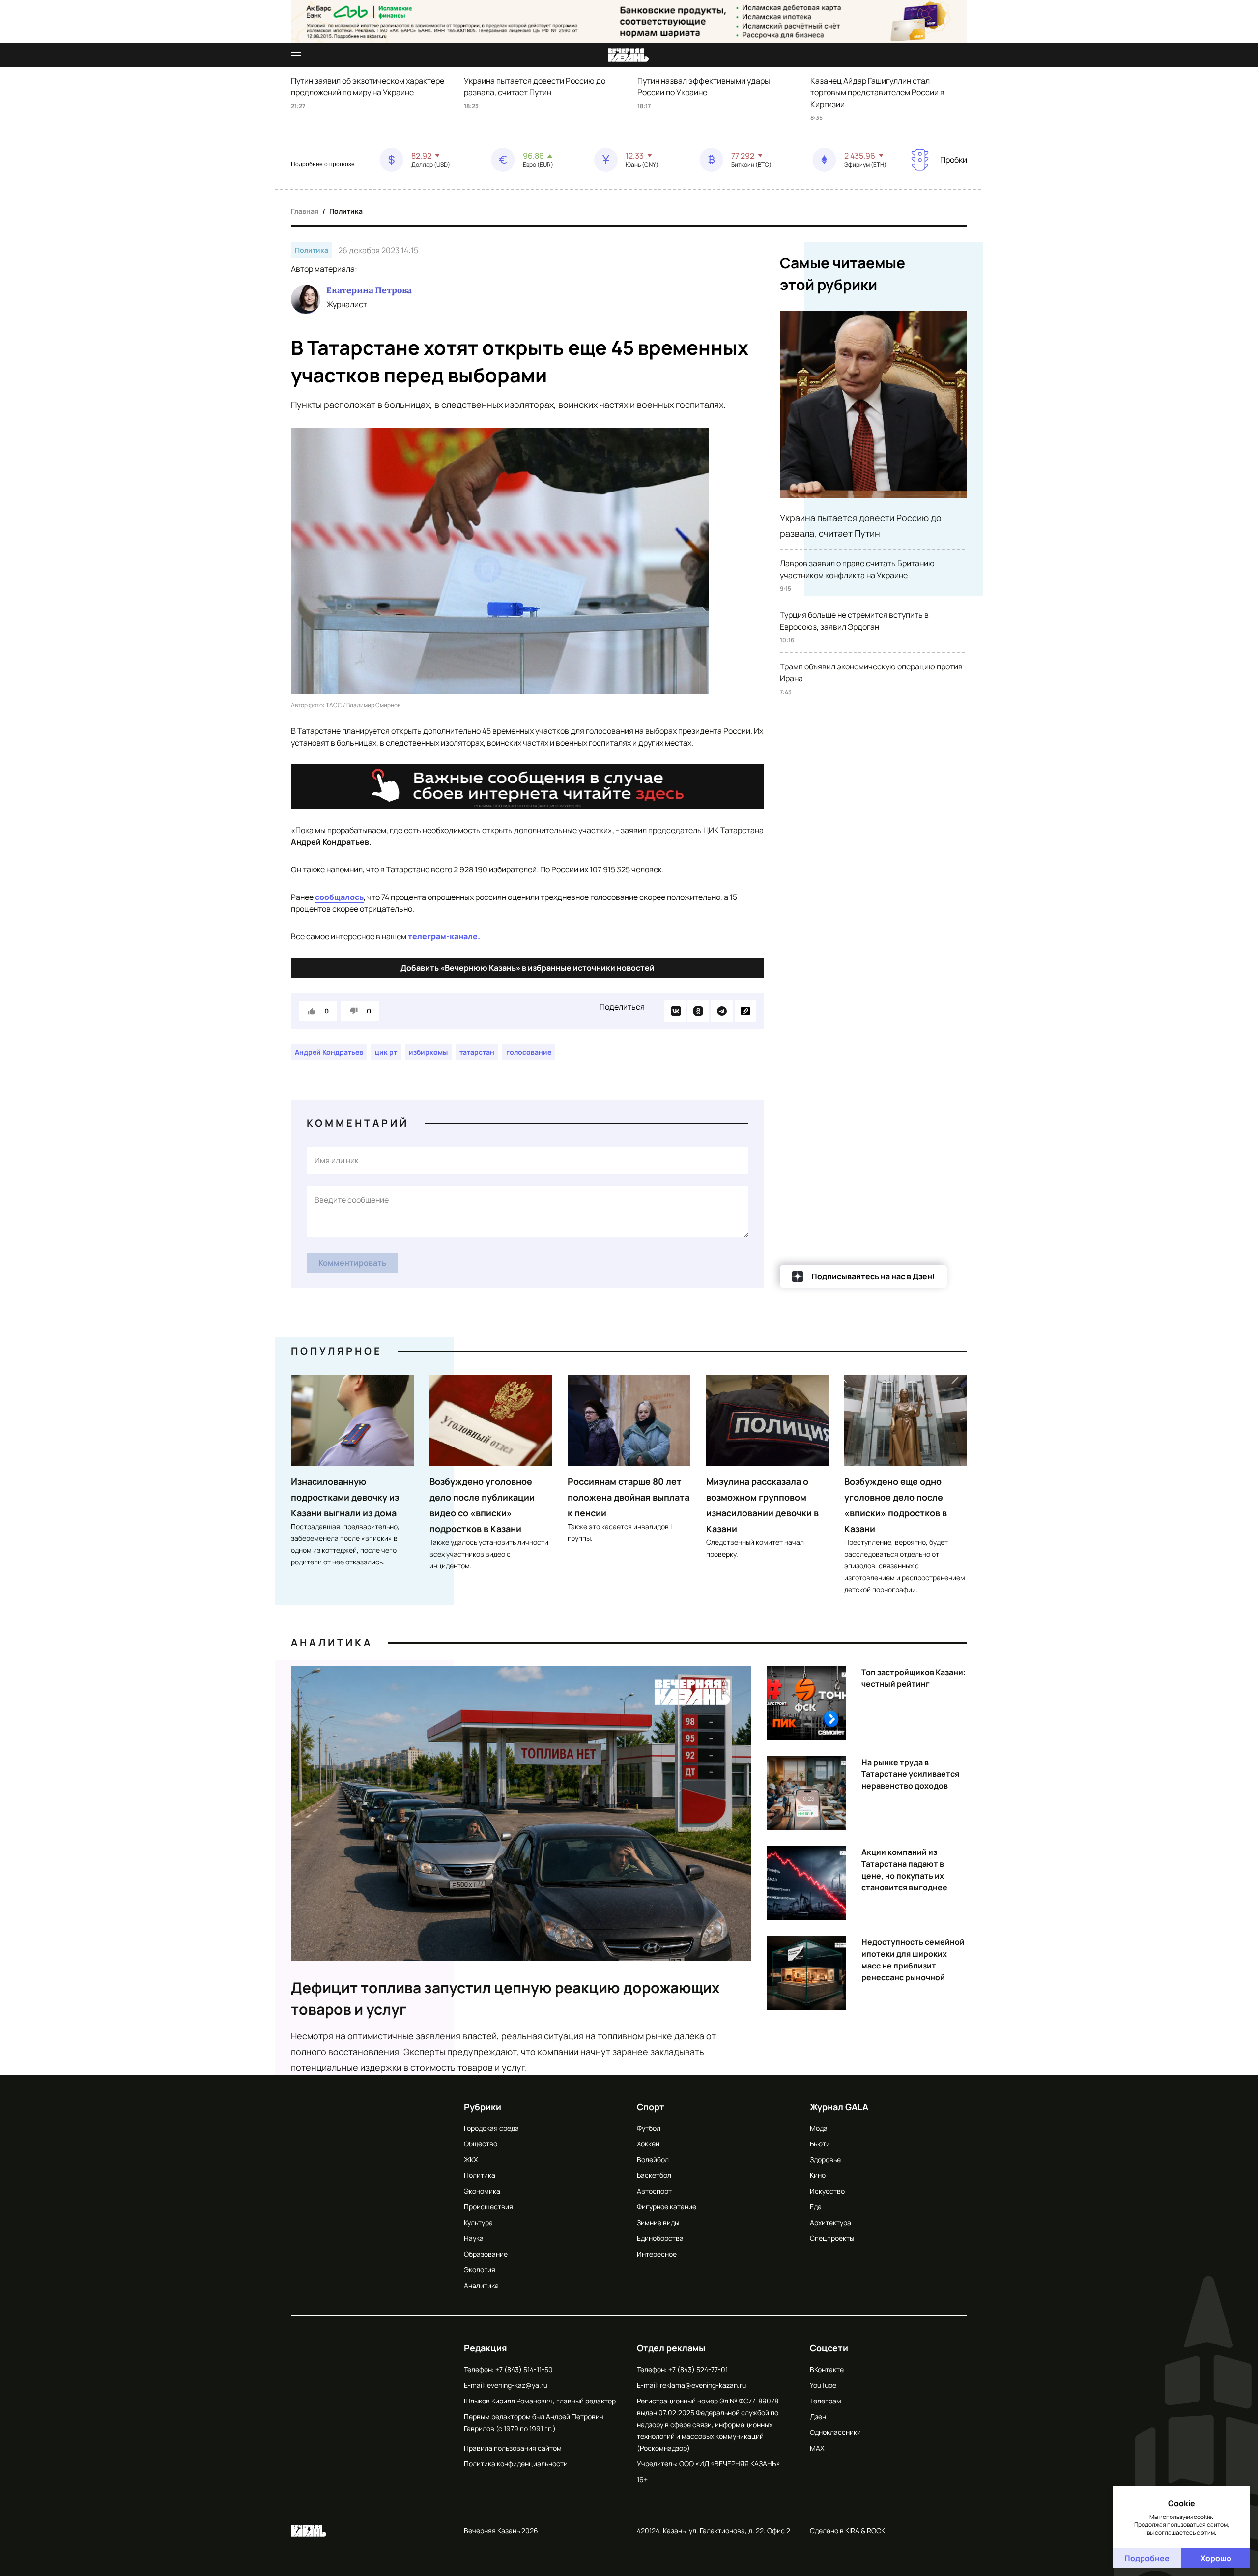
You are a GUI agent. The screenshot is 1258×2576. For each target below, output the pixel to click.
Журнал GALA (839, 2107)
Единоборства (660, 2238)
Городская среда (491, 2128)
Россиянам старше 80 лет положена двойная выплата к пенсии (629, 1497)
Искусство (827, 2191)
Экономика (482, 2191)
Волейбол (653, 2159)
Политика (346, 211)
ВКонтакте (827, 2369)
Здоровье (825, 2159)
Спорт (651, 2107)
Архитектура (830, 2222)
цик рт (386, 1052)
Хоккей (648, 2144)
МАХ (817, 2448)
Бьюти (820, 2144)
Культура (478, 2222)
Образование (486, 2254)
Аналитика (332, 1642)
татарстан (477, 1052)
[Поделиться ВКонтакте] (675, 1011)
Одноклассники (835, 2432)
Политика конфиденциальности (516, 2464)
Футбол (649, 2128)
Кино (818, 2175)
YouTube (823, 2385)
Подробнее (1147, 2558)
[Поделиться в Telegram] (722, 1011)
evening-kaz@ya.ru (517, 2385)
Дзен (818, 2417)
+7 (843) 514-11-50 (524, 2369)
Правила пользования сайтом (513, 2448)
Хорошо (1216, 2558)
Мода (819, 2128)
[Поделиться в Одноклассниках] (698, 1011)
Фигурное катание (667, 2207)
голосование (529, 1052)
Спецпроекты (832, 2238)
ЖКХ (471, 2159)
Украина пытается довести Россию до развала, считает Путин (535, 87)
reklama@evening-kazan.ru (703, 2385)
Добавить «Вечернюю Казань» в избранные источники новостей (528, 968)
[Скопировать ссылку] (745, 1011)
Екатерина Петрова (369, 290)
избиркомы (428, 1052)
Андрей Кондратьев (329, 1052)
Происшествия (488, 2207)
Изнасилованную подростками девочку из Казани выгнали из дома (345, 1497)
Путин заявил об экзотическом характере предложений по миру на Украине (368, 87)
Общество (481, 2144)
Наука (474, 2238)
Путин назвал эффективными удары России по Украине (704, 87)
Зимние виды (658, 2222)
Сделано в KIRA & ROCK (847, 2531)
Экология (480, 2270)
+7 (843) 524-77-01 (698, 2369)
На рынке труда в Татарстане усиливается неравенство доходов (910, 1774)
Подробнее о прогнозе (323, 164)
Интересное (657, 2254)
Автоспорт (654, 2191)
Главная (305, 211)
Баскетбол (654, 2175)
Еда (816, 2207)
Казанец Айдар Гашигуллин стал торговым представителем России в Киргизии (877, 92)
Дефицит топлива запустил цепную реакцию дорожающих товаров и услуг (505, 1998)
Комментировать (352, 1263)
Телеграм (826, 2401)
